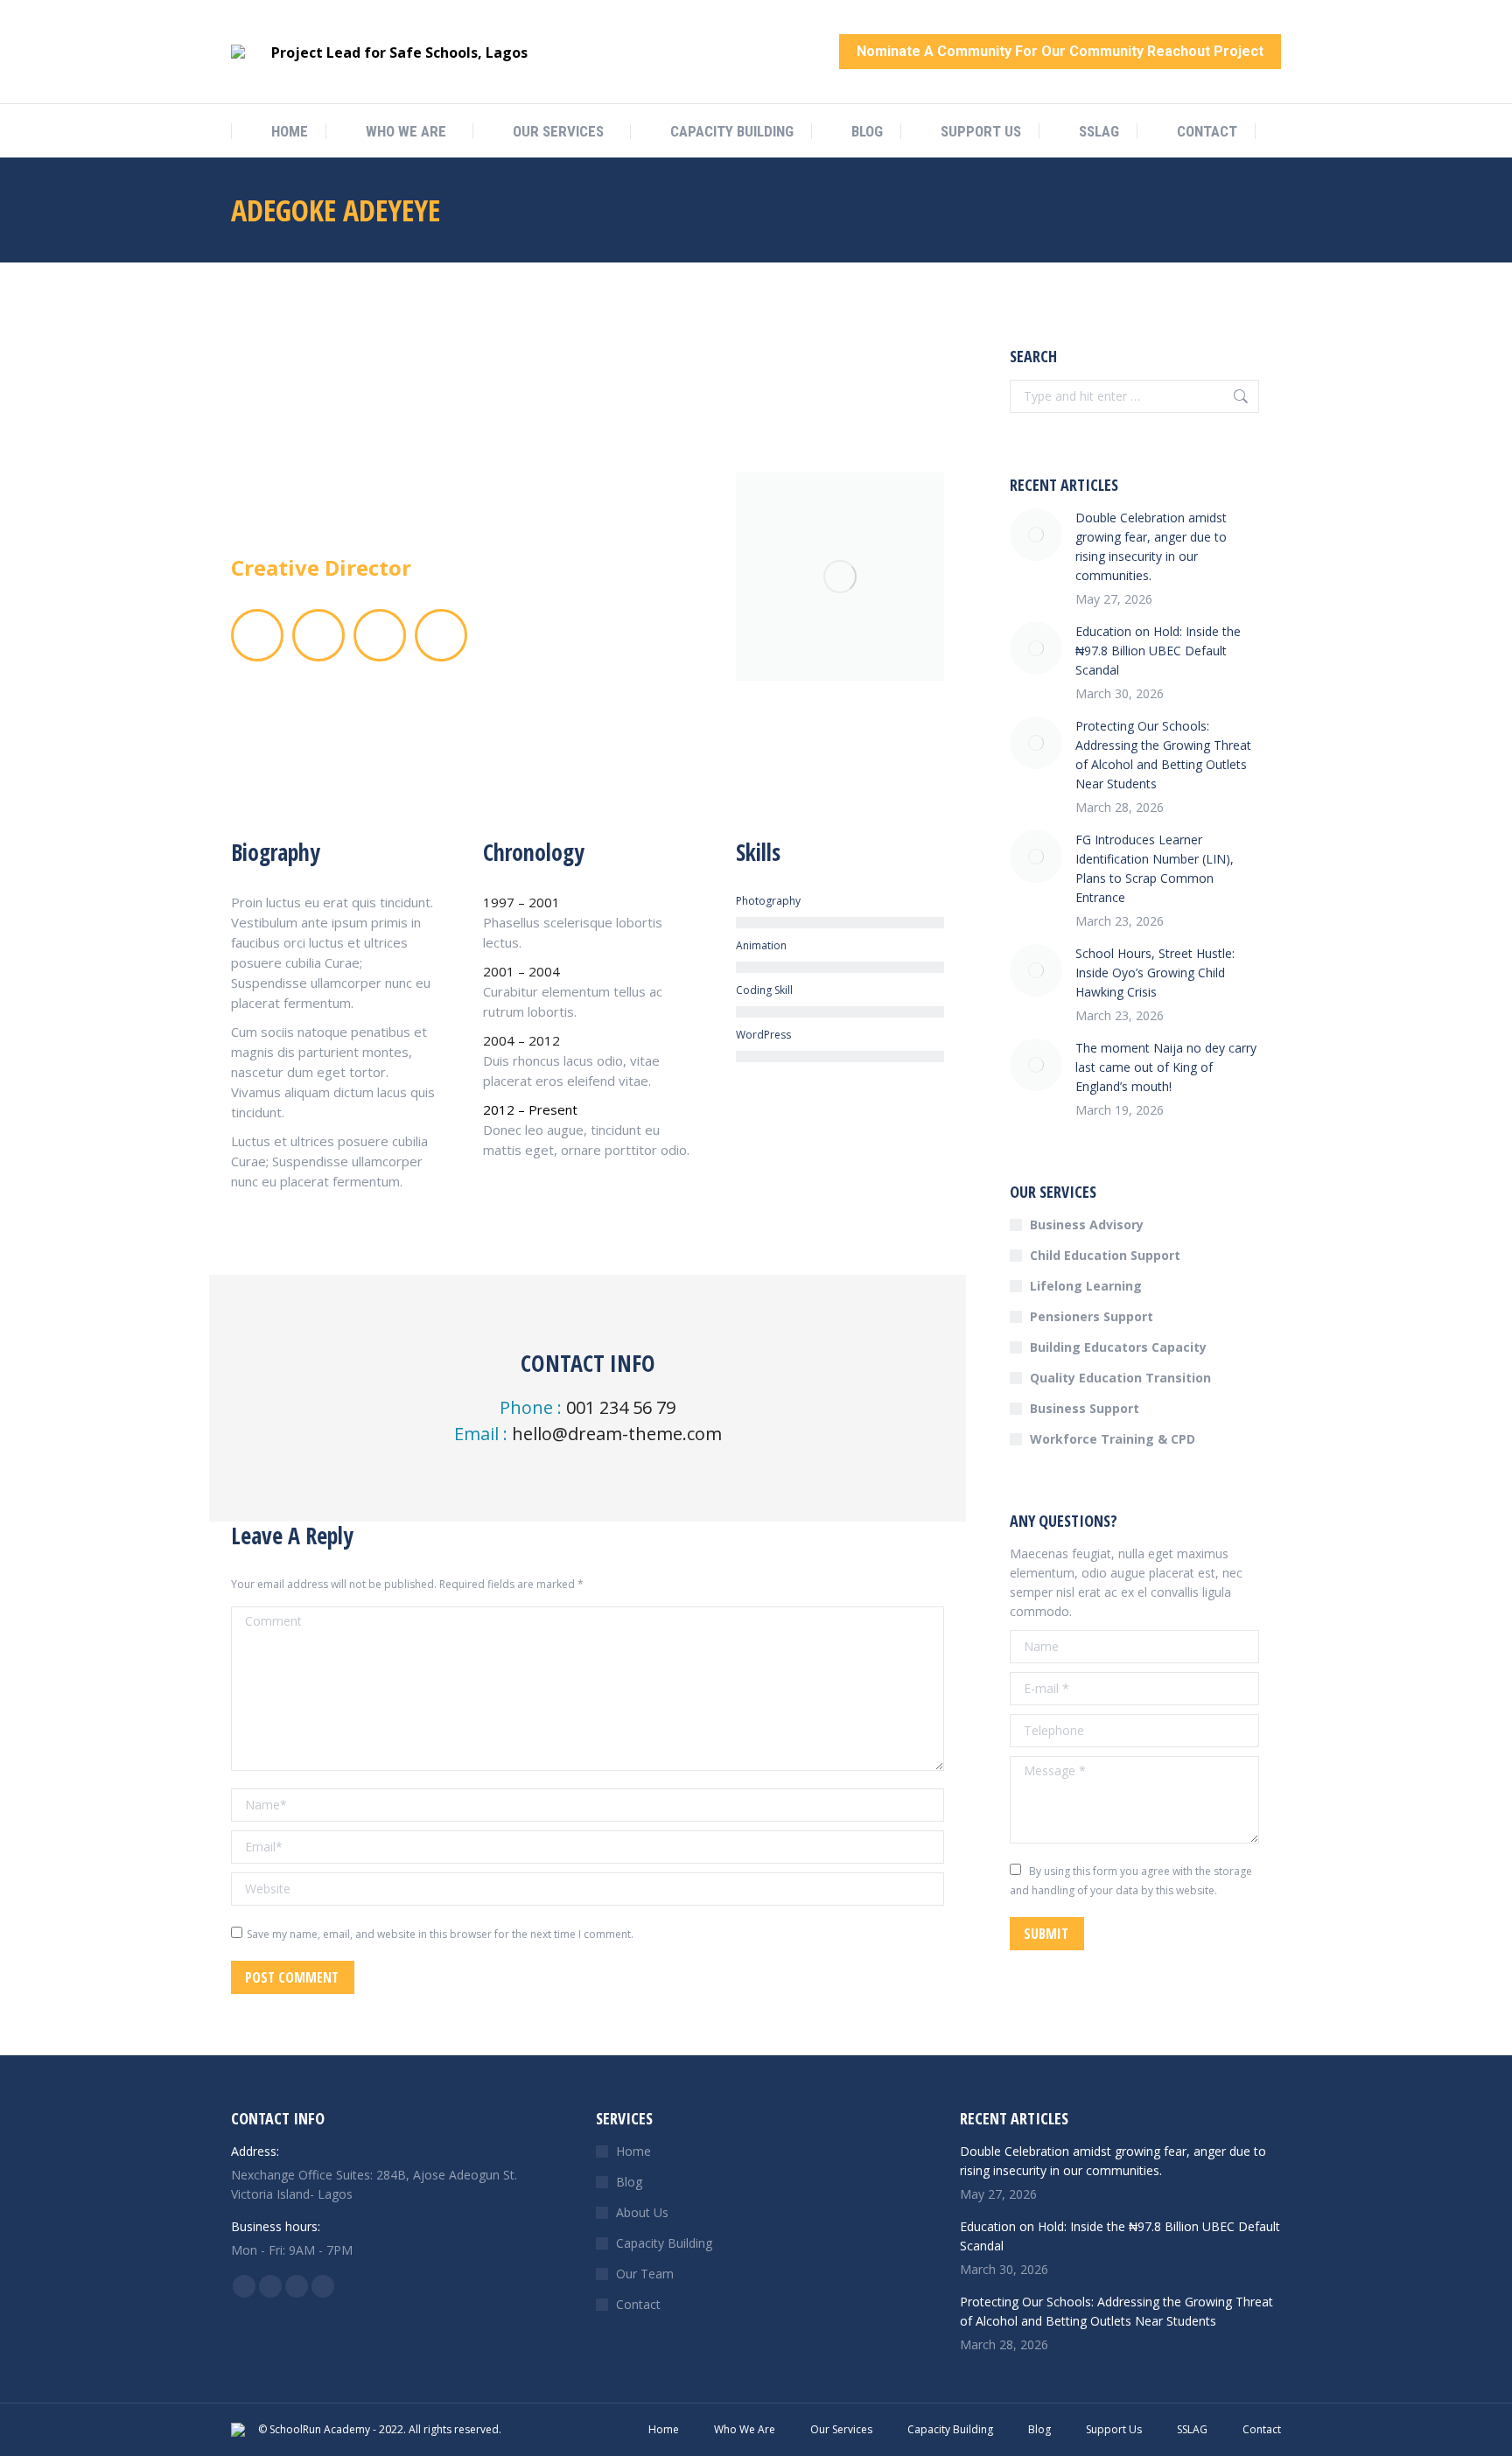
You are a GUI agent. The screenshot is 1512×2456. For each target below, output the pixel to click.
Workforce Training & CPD (1113, 1439)
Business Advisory (1087, 1225)
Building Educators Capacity (1118, 1347)
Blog (629, 2182)
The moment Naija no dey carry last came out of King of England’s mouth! (1166, 1067)
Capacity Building (664, 2243)
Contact (638, 2304)
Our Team (645, 2274)
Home (633, 2151)
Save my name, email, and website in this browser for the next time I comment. (440, 1934)
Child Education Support (1105, 1255)
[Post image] (1036, 535)
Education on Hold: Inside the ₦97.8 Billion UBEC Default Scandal (1158, 651)
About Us (642, 2212)
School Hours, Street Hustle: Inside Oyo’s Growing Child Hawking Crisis (1155, 973)
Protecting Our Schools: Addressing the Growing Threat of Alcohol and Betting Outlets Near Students (1163, 755)
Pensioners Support (1092, 1316)
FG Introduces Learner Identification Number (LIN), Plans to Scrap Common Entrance (1155, 868)
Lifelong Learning (1086, 1286)
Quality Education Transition (1120, 1378)
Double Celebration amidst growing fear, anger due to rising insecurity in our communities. (1151, 546)
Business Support (1085, 1408)
